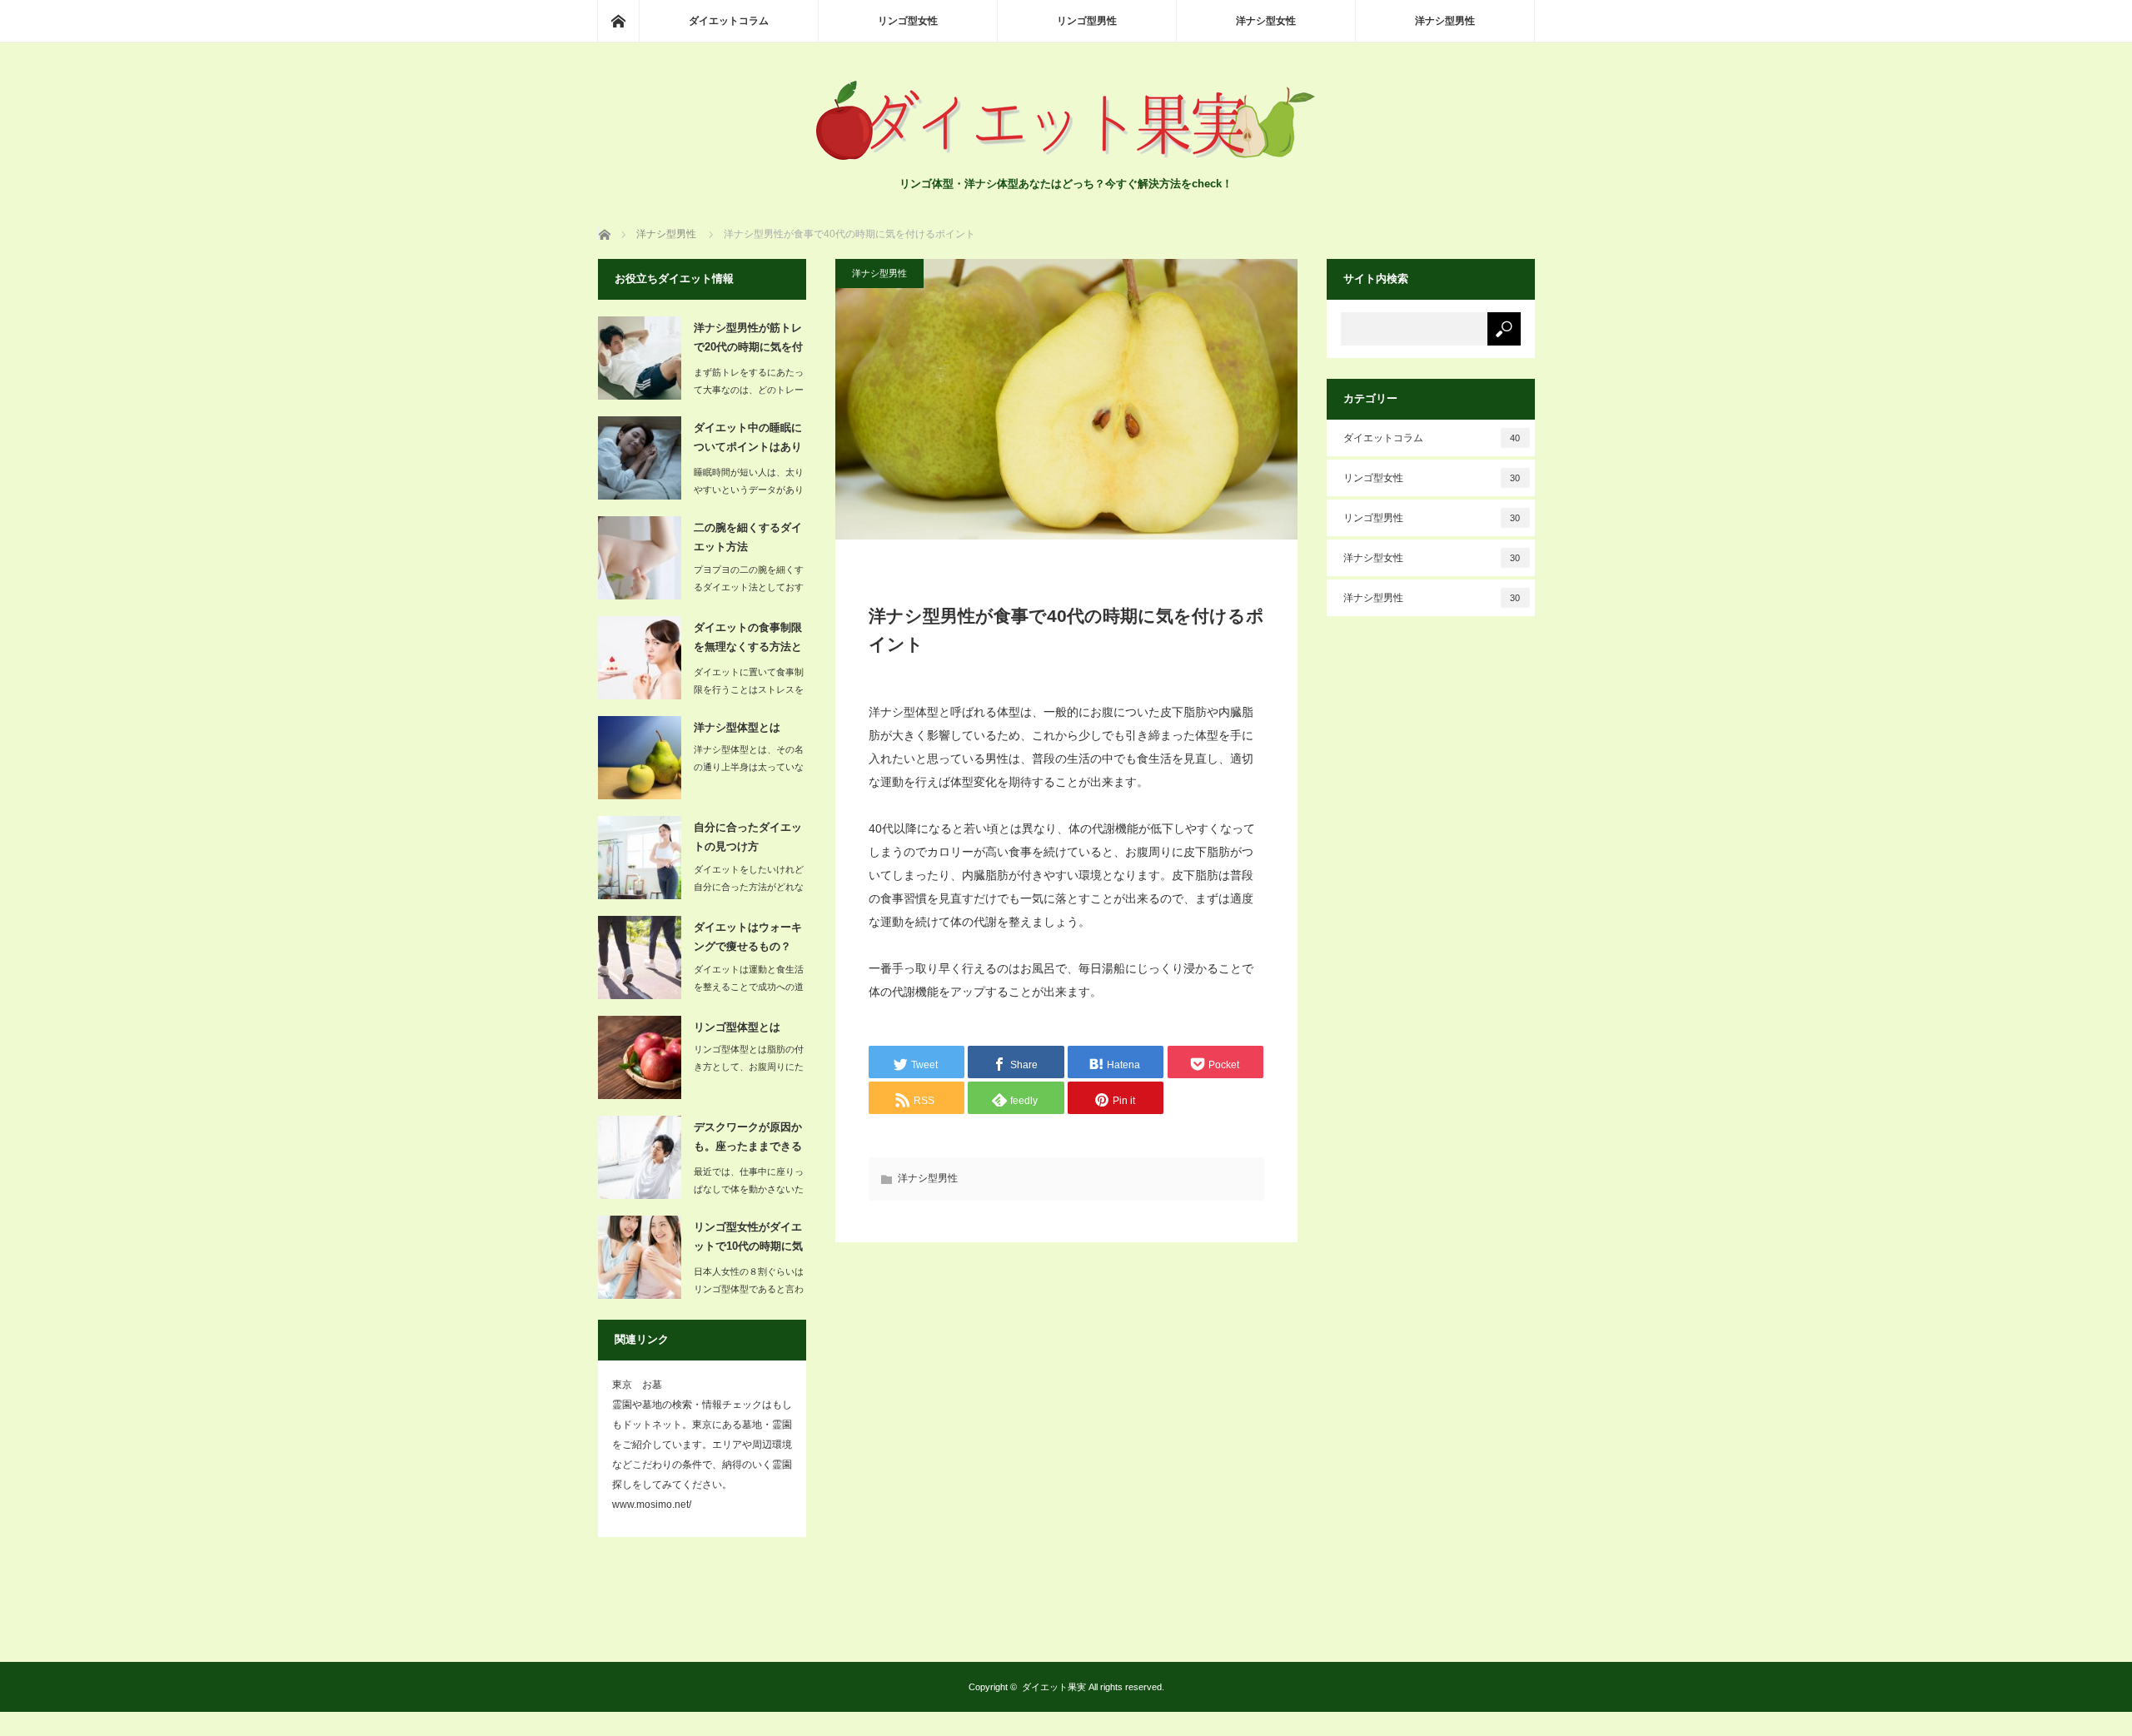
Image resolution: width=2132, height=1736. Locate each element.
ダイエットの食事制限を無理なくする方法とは (748, 640)
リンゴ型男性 (1087, 21)
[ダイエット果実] (1066, 159)
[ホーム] (618, 21)
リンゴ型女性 (908, 21)
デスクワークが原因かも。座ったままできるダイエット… (748, 1140)
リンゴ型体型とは (737, 1027)
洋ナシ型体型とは (737, 727)
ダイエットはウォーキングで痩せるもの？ (748, 937)
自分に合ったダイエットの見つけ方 (748, 837)
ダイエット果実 (1054, 1687)
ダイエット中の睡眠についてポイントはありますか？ (748, 440)
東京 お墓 (637, 1385)
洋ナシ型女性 (1266, 21)
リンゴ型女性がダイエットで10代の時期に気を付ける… (748, 1240)
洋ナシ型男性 (1445, 21)
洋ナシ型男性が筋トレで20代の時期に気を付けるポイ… (748, 341)
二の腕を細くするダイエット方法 (748, 537)
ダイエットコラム (729, 21)
